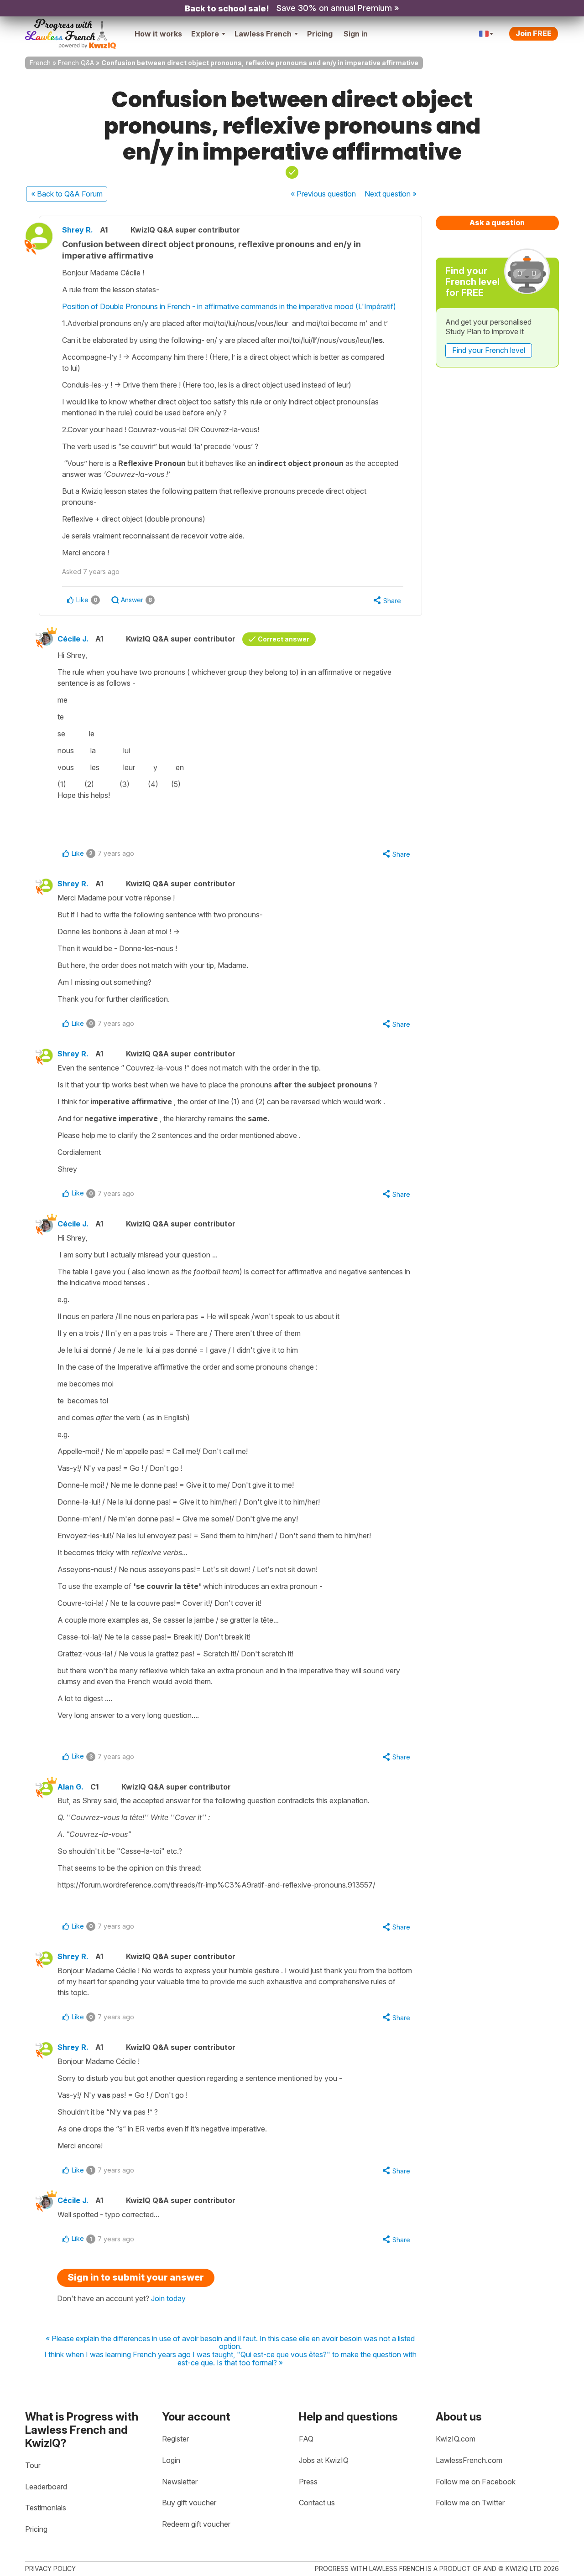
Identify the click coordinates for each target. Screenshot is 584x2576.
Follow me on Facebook (476, 2482)
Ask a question (497, 222)
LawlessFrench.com (469, 2460)
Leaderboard (46, 2487)
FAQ (306, 2439)
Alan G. (70, 1787)
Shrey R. (78, 230)
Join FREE (534, 33)
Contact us (317, 2503)
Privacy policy (50, 2568)
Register (175, 2439)
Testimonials (46, 2508)
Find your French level (489, 350)
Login (171, 2460)
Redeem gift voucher (196, 2524)
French (40, 63)
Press (308, 2482)
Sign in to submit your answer (136, 2277)
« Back (67, 194)
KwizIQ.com (456, 2439)
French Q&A (76, 63)
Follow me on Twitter (470, 2503)
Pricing (320, 34)
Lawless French (263, 34)
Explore (205, 34)
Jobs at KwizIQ (324, 2460)
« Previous (323, 194)
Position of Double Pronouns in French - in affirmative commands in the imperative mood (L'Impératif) (229, 306)
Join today (168, 2298)
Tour (33, 2465)
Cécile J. (73, 639)
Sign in (356, 34)
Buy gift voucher (189, 2503)
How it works (158, 34)
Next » (391, 194)
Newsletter (180, 2482)
